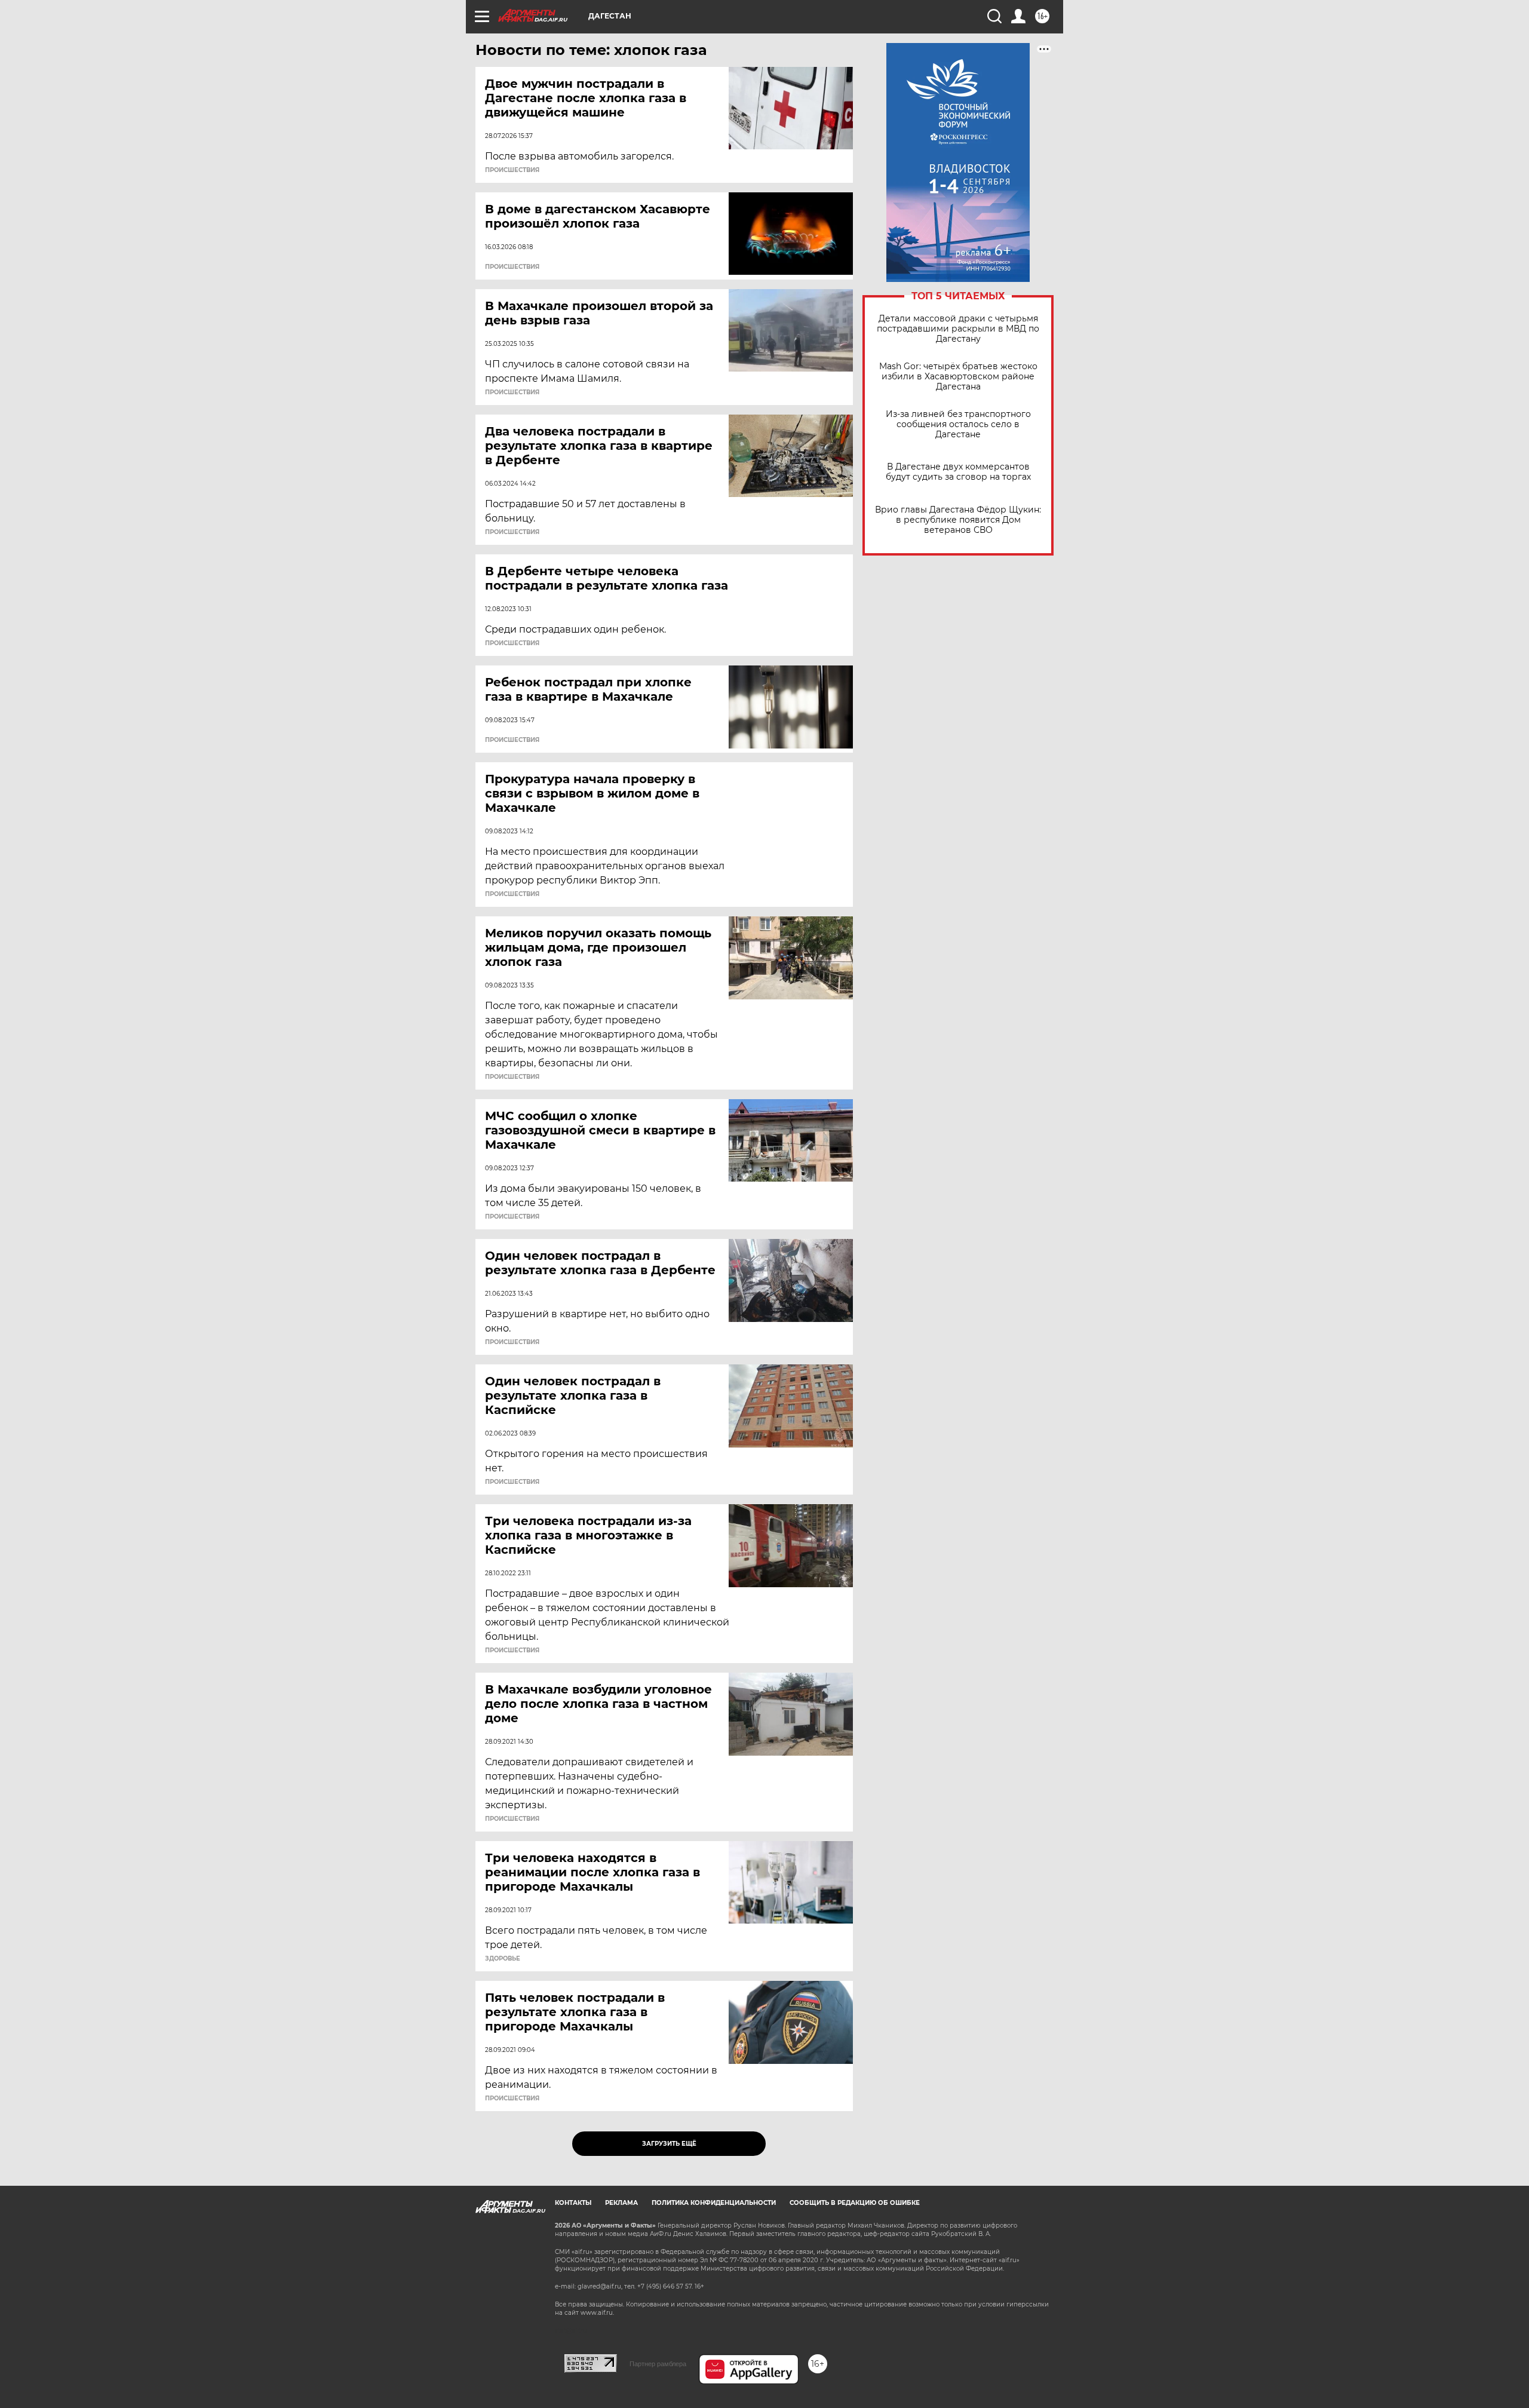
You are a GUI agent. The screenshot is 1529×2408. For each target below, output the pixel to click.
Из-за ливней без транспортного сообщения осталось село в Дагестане (958, 424)
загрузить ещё (669, 2144)
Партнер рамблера (658, 2364)
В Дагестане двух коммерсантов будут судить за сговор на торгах (958, 472)
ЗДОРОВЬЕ (503, 1959)
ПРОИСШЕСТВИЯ (512, 170)
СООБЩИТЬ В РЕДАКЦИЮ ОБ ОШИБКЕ (855, 2203)
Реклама (621, 2203)
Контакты (573, 2203)
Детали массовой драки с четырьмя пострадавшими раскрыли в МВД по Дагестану (958, 329)
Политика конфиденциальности (714, 2203)
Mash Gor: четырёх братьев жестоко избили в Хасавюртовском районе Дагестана (958, 377)
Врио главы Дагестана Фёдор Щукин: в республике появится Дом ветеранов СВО (958, 520)
